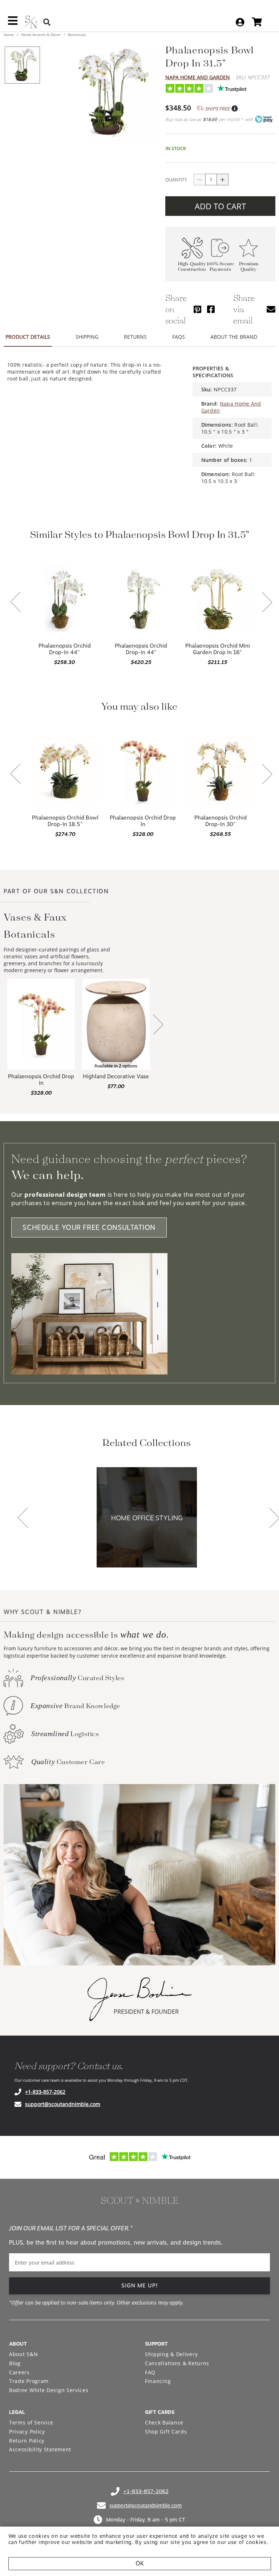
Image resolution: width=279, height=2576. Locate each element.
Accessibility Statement (40, 2449)
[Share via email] (271, 309)
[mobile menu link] (13, 23)
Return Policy (27, 2441)
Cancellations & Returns (177, 2363)
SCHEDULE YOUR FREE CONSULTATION (89, 1227)
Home (9, 35)
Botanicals (76, 35)
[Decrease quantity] (199, 180)
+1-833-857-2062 (45, 2092)
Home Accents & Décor (41, 35)
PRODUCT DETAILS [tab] (28, 337)
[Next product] (158, 1025)
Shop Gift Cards (166, 2432)
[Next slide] (267, 603)
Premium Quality (249, 267)
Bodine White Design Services (49, 2390)
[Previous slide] (16, 603)
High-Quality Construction (192, 267)
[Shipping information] (234, 109)
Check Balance (164, 2422)
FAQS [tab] (179, 337)
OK (140, 2563)
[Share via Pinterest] (197, 309)
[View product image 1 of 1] (22, 65)
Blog (15, 2363)
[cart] (257, 22)
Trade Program (29, 2381)
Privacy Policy (27, 2432)
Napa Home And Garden (198, 77)
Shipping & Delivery (171, 2354)
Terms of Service (31, 2422)
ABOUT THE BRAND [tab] (234, 337)
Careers (19, 2372)
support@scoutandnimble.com (63, 2104)
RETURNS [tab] (135, 337)
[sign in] (240, 22)
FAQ (150, 2372)
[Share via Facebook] (211, 309)
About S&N (23, 2354)
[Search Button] (47, 22)
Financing (158, 2381)
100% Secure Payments (220, 267)
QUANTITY (176, 180)
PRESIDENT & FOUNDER (146, 2012)
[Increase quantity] (223, 180)
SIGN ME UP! (140, 2286)
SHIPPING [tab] (87, 337)
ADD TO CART (220, 206)
